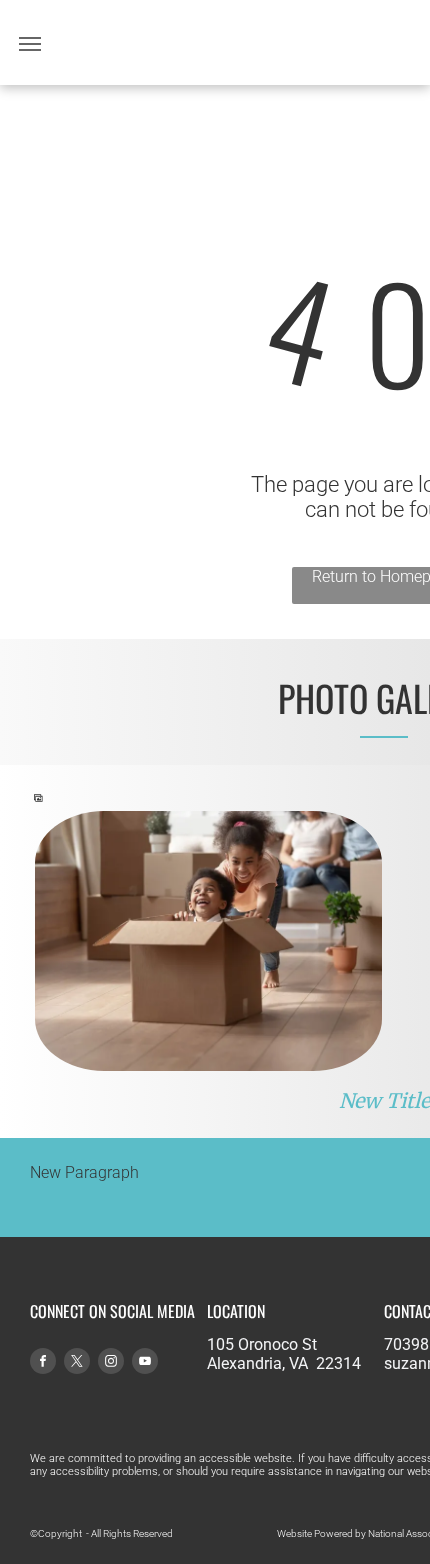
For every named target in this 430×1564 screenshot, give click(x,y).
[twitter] (77, 1363)
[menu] (30, 44)
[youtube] (145, 1363)
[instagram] (111, 1363)
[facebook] (43, 1363)
